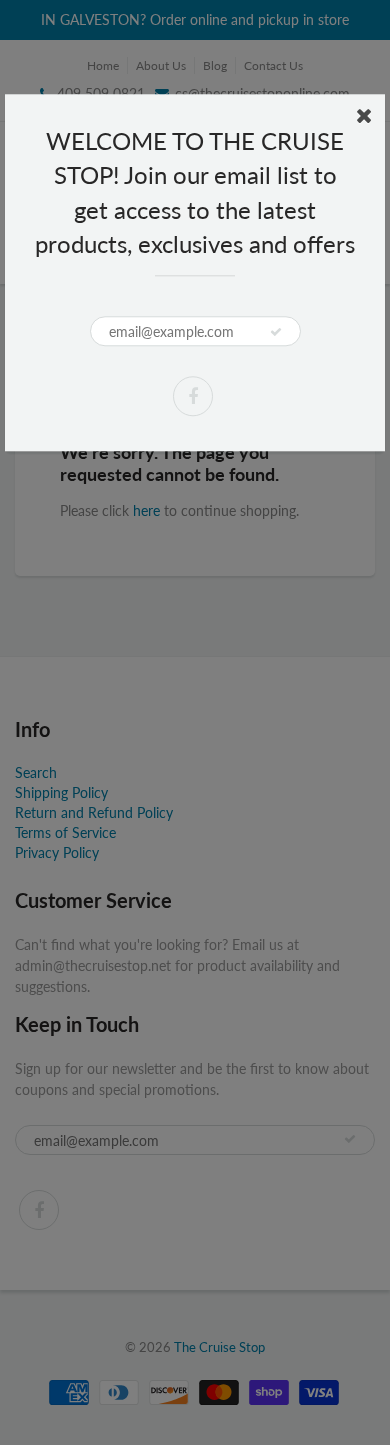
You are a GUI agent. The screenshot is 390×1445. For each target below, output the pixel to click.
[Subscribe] (276, 332)
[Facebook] (193, 396)
